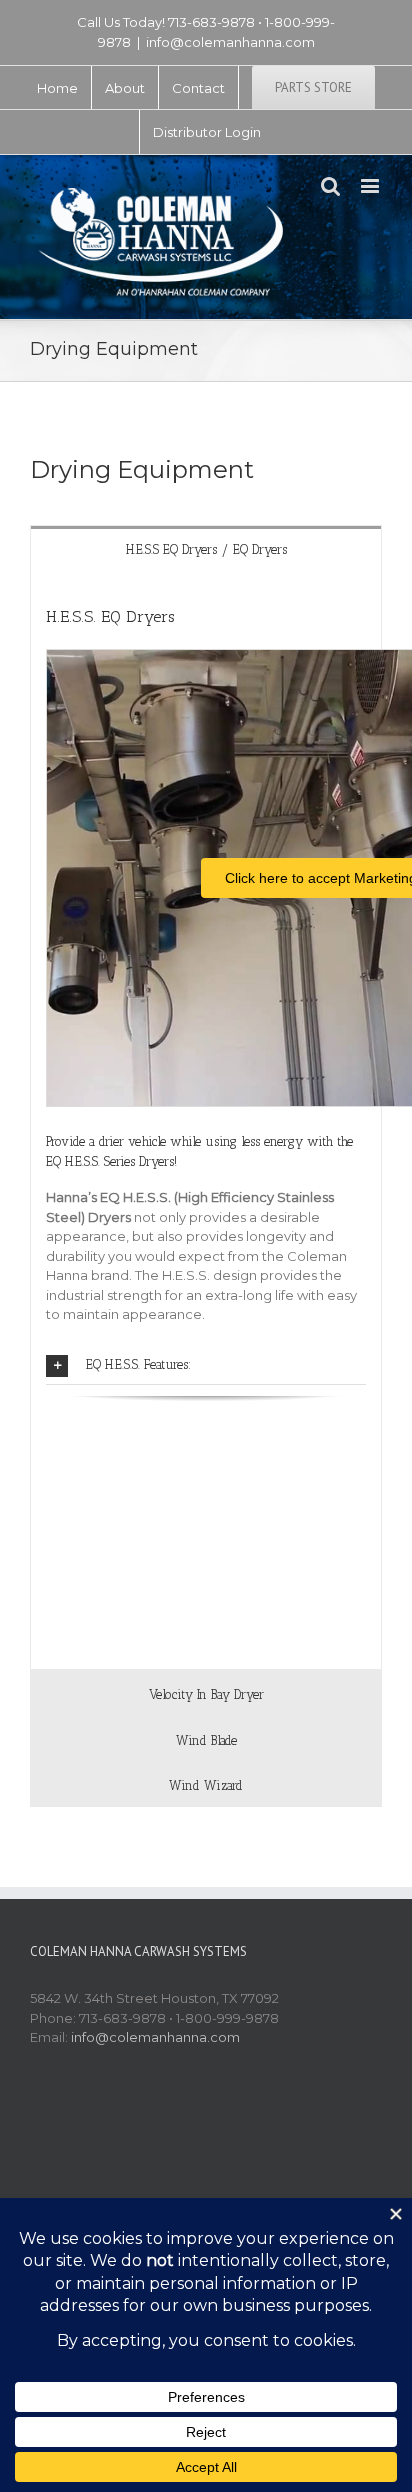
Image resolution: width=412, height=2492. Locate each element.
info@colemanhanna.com (230, 42)
